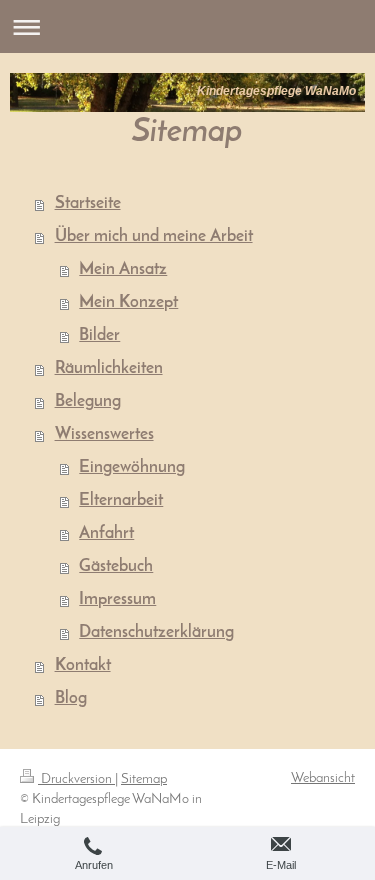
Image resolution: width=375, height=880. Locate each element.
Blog (71, 699)
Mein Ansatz (123, 270)
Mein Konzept (128, 303)
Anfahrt (106, 534)
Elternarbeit (121, 501)
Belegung (88, 402)
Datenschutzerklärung (156, 633)
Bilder (99, 336)
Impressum (117, 600)
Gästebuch (116, 567)
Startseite (88, 204)
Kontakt (83, 666)
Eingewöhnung (132, 468)
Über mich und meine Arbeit (154, 237)
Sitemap (144, 779)
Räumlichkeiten (109, 369)
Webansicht (323, 778)
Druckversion (76, 779)
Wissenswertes (104, 435)
